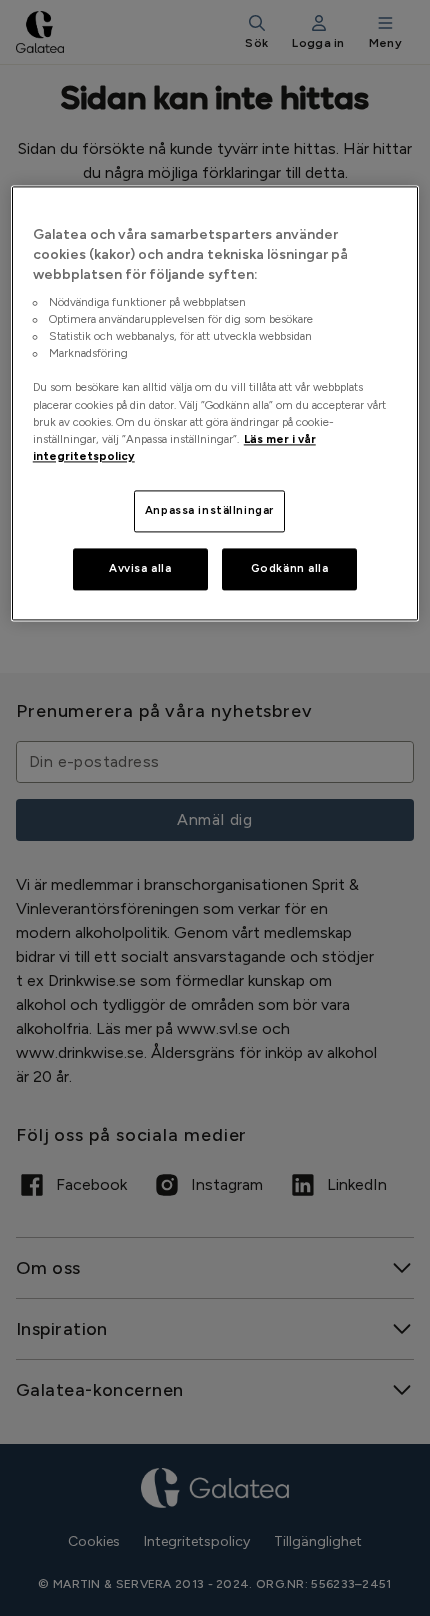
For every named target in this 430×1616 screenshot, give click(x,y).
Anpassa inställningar (209, 510)
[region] (215, 403)
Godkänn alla (290, 568)
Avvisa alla (140, 568)
